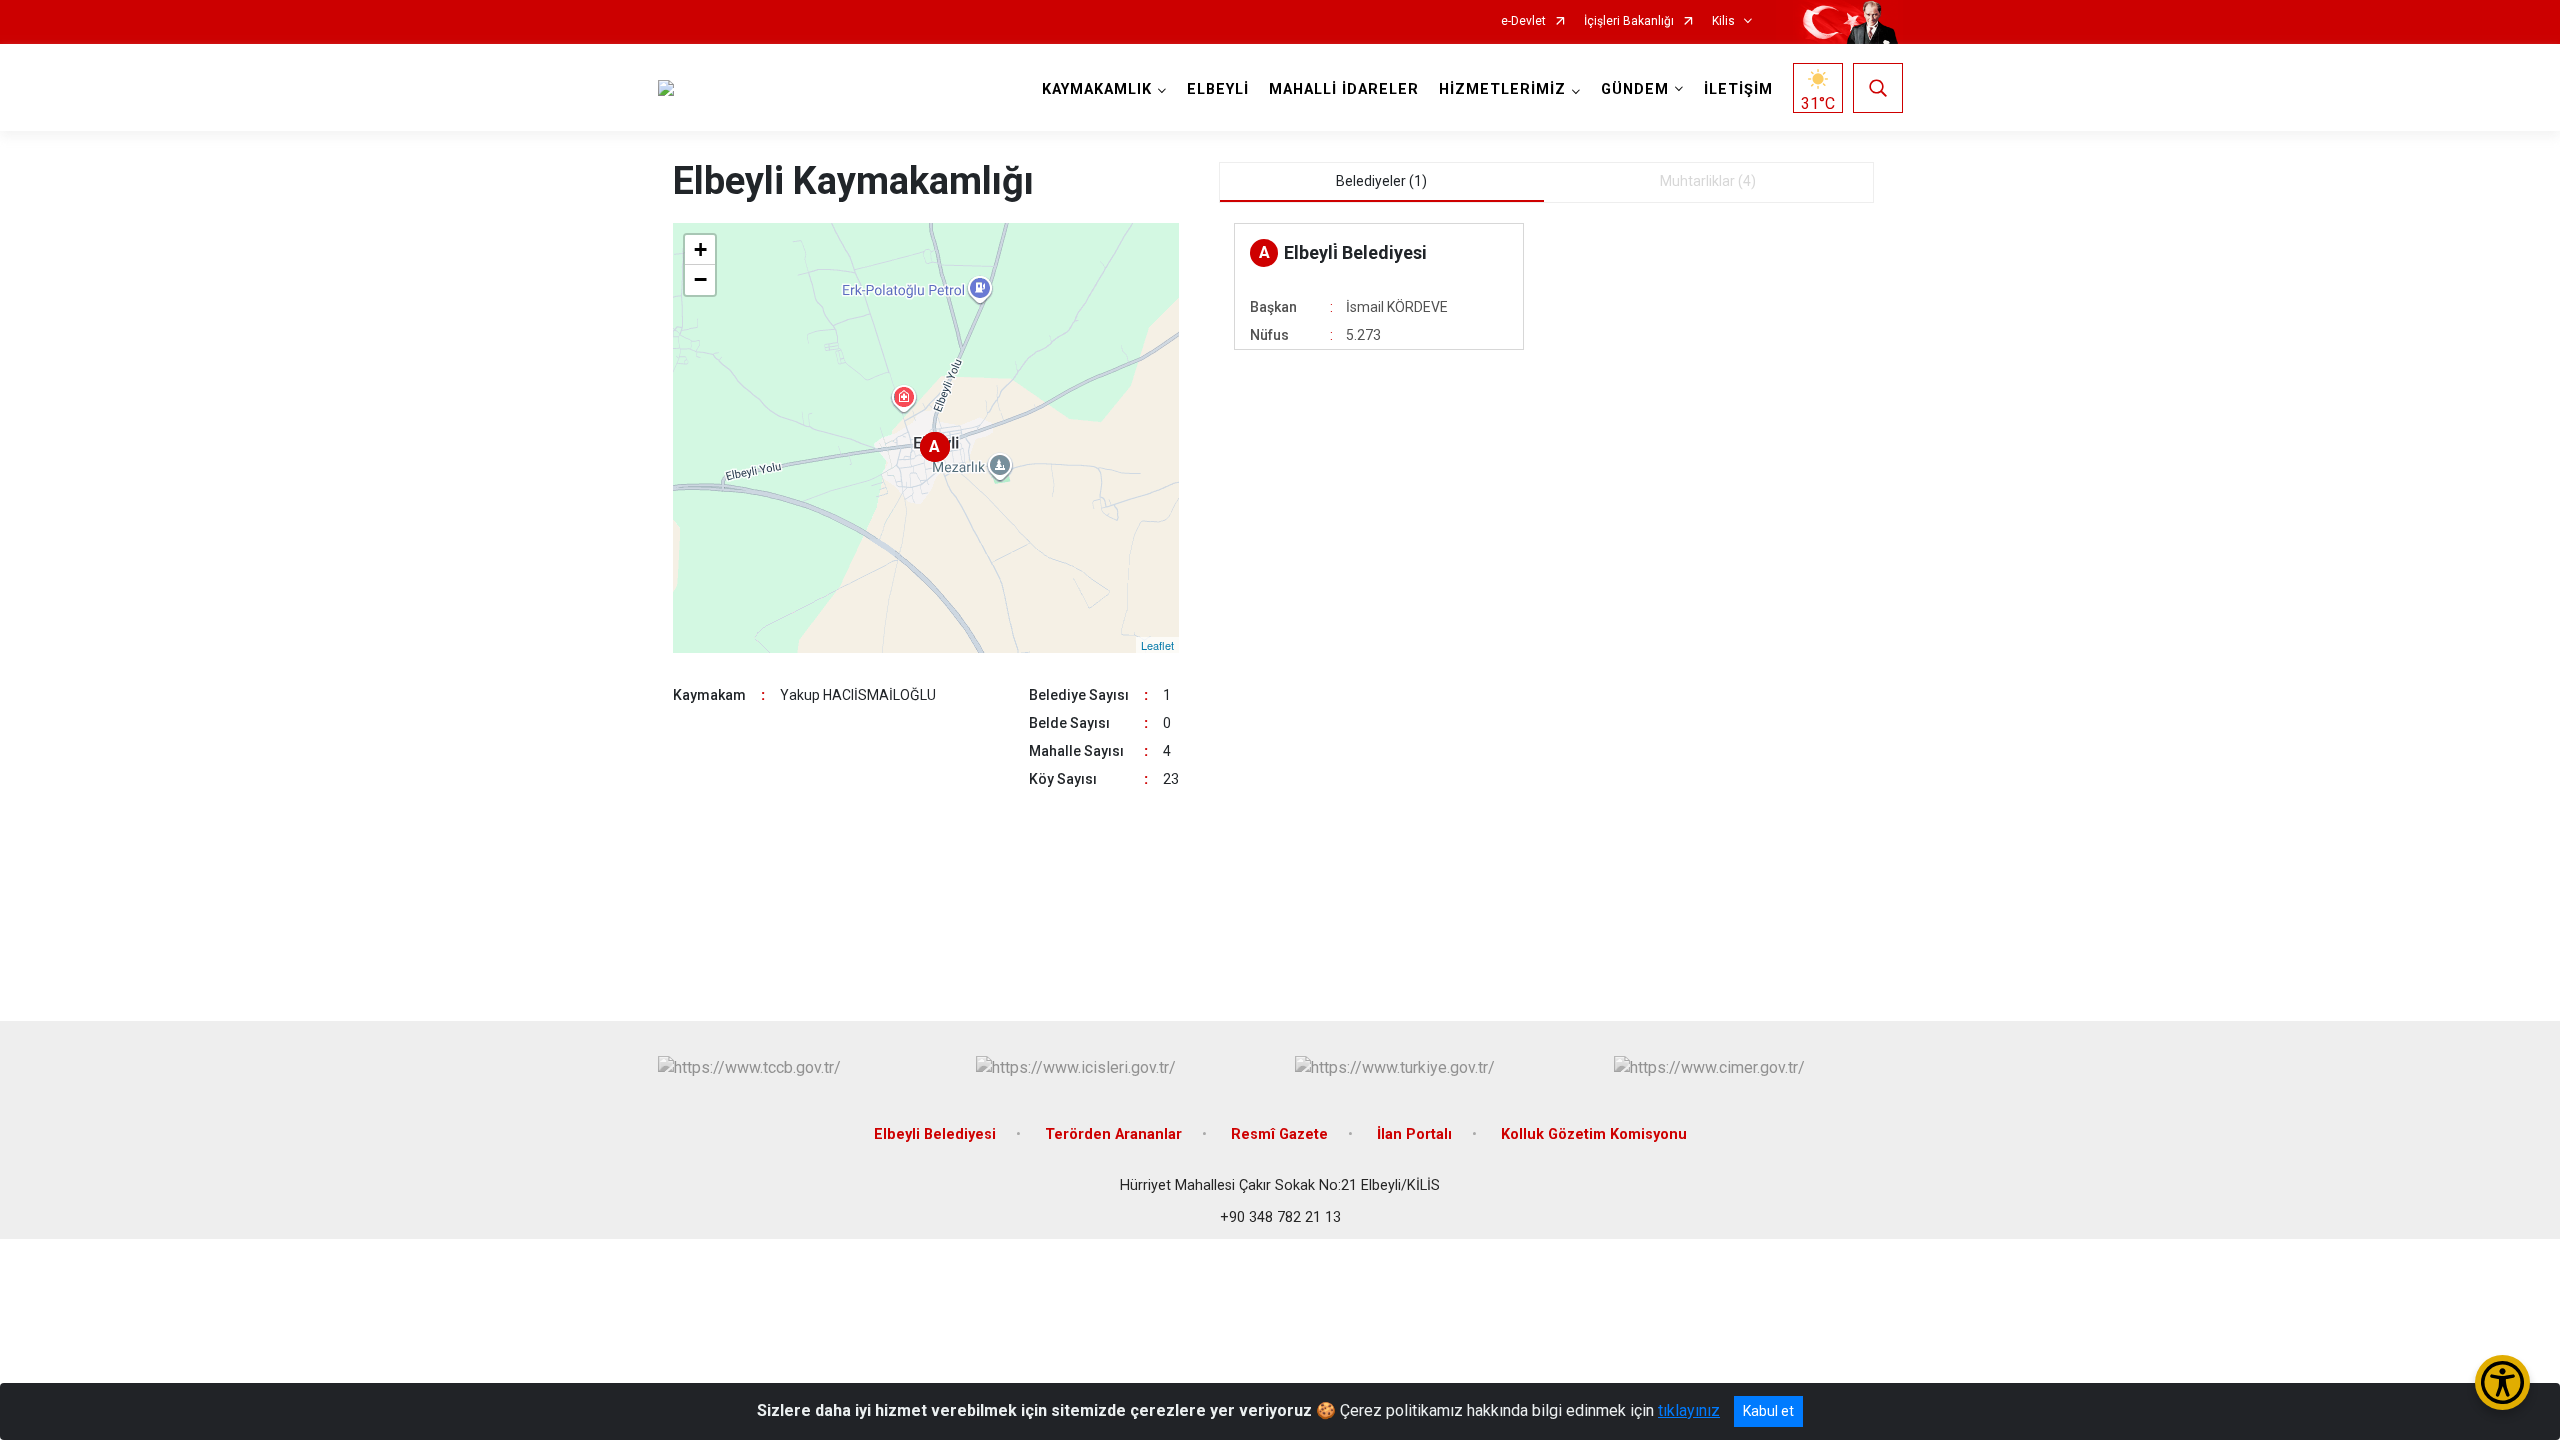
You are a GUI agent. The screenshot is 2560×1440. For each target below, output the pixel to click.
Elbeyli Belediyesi (935, 1134)
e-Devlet (1523, 21)
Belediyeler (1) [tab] (1381, 181)
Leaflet (1157, 645)
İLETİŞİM (1738, 89)
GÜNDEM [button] (1635, 89)
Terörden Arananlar (1113, 1134)
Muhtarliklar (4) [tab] (1708, 181)
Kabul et (1768, 1411)
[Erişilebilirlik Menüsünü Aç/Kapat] (2502, 1382)
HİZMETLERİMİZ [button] (1502, 89)
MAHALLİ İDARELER (1344, 89)
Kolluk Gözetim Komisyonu (1594, 1134)
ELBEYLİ (1218, 89)
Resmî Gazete (1279, 1134)
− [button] (700, 279)
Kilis (1723, 21)
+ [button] (700, 249)
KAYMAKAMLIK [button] (1097, 89)
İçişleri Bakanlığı (1629, 21)
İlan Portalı (1414, 1134)
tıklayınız (1689, 1410)
